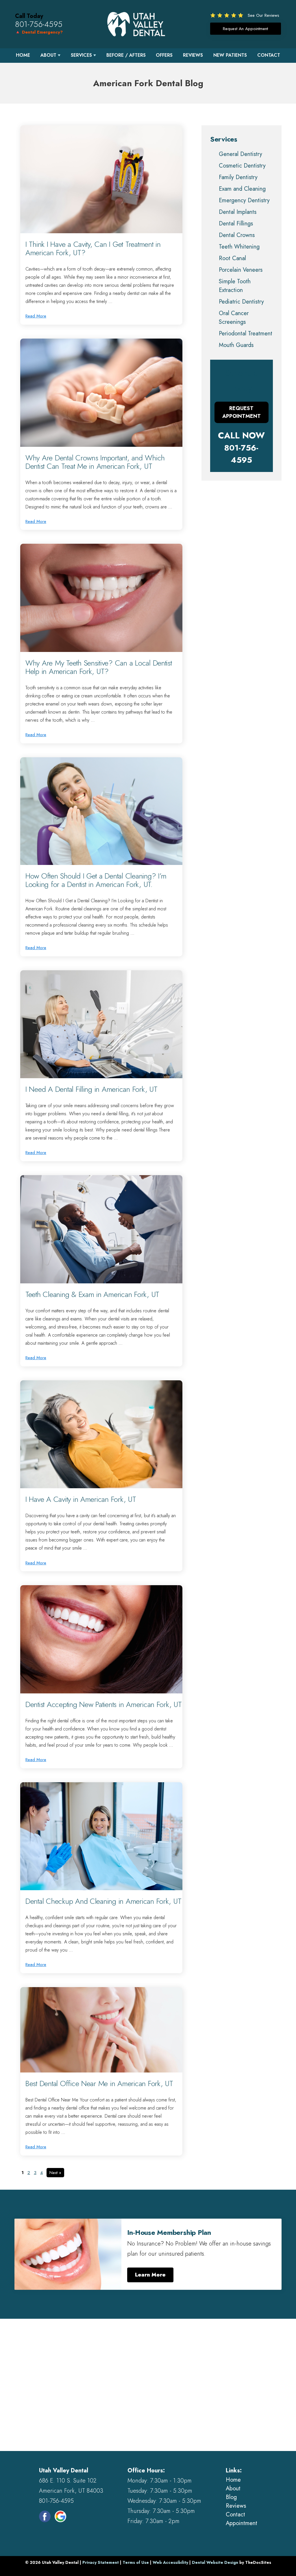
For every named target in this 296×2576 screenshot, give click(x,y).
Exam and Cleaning (242, 189)
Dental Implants (238, 212)
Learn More (150, 2275)
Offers (164, 55)
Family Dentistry (238, 177)
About (48, 55)
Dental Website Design (215, 2562)
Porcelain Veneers (241, 270)
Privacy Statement (101, 2562)
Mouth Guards (236, 345)
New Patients (230, 55)
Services (81, 55)
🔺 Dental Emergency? (39, 32)
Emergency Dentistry (244, 200)
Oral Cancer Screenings (234, 318)
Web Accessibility (170, 2562)
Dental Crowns (237, 235)
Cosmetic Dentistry (242, 166)
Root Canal (232, 258)
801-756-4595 (39, 24)
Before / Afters (126, 55)
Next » (55, 2173)
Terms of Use (136, 2562)
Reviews (193, 55)
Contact (269, 55)
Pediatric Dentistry (241, 302)
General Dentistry (240, 154)
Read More (36, 316)
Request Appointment (242, 412)
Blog (231, 2497)
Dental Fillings (236, 224)
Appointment (242, 2523)
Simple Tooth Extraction (235, 286)
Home (23, 55)
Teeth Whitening (239, 247)
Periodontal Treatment (246, 334)
